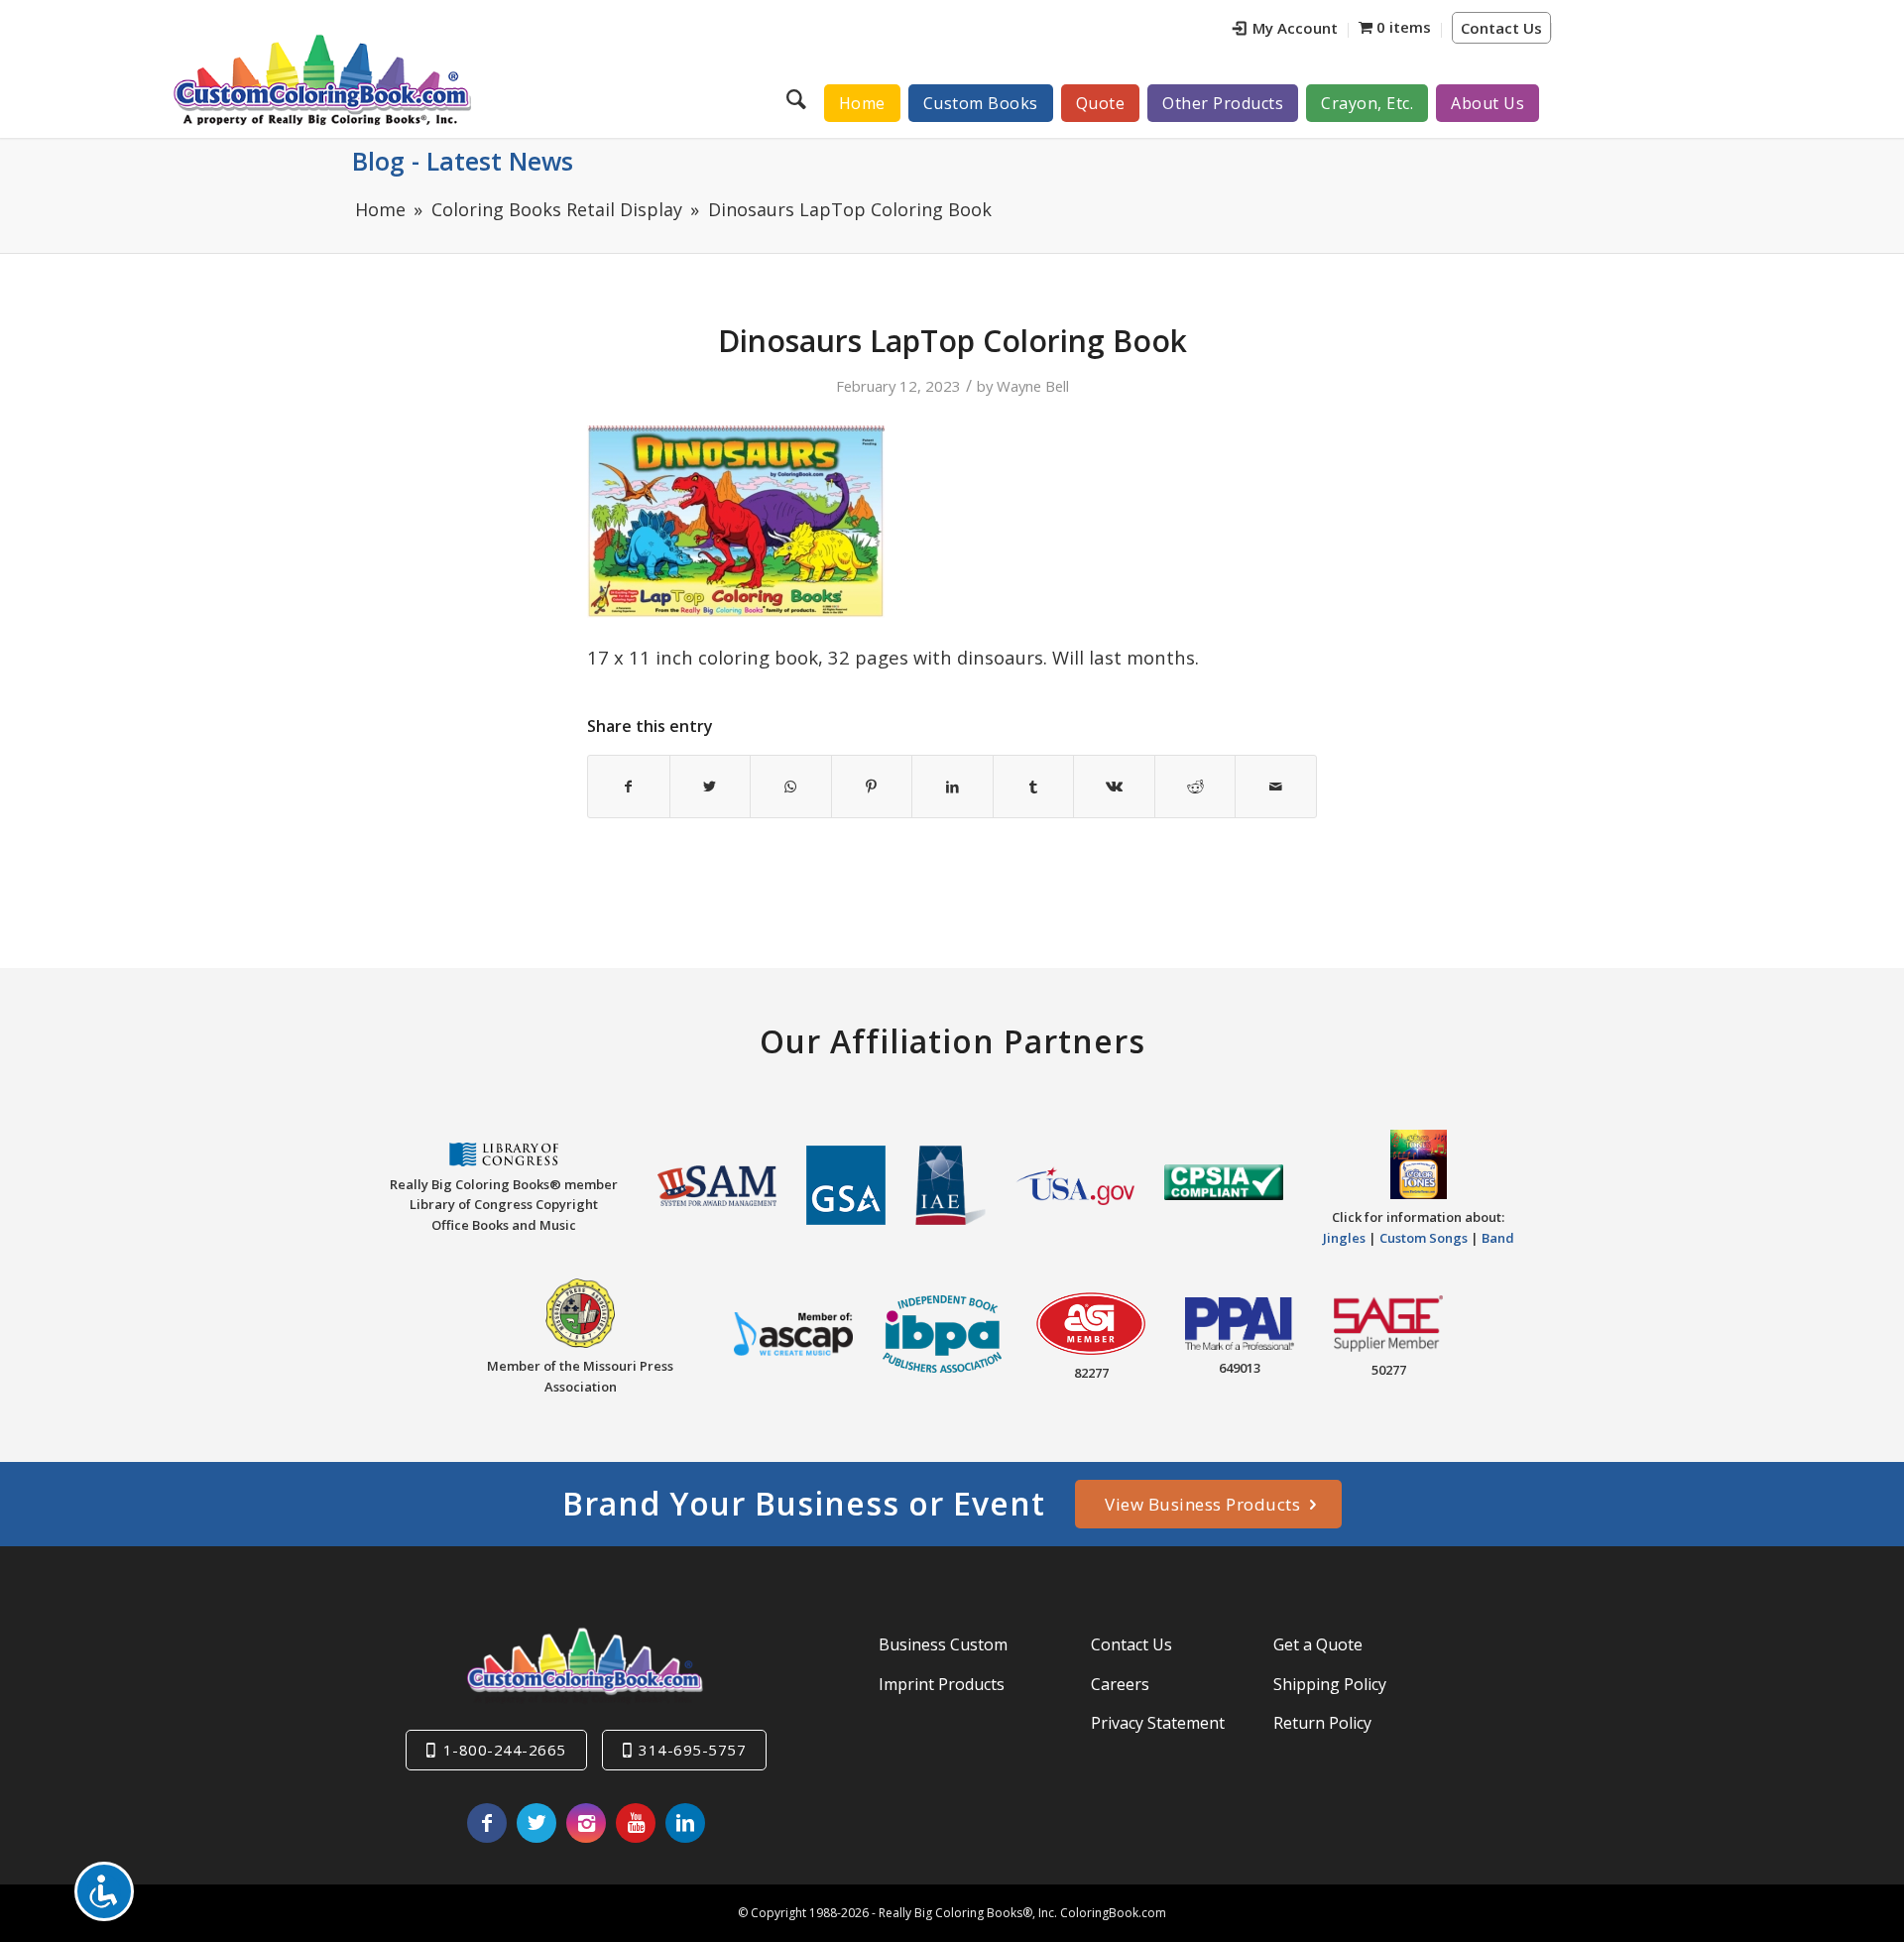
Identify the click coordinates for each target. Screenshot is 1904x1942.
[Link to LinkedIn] (685, 1823)
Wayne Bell (1033, 386)
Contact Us (1501, 28)
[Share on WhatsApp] (791, 787)
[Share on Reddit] (1195, 787)
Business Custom (943, 1644)
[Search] (799, 98)
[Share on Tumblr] (1034, 787)
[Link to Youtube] (636, 1823)
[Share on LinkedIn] (952, 787)
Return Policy (1322, 1723)
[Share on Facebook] (629, 787)
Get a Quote (1318, 1644)
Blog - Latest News (463, 161)
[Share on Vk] (1114, 787)
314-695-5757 (692, 1750)
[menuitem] (1286, 30)
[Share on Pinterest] (872, 787)
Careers (1120, 1684)
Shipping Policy (1330, 1684)
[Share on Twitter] (711, 787)
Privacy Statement (1158, 1723)
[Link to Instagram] (586, 1823)
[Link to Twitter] (536, 1823)
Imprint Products (942, 1684)
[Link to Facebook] (487, 1823)
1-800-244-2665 (505, 1750)
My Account (1295, 28)
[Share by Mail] (1276, 787)
